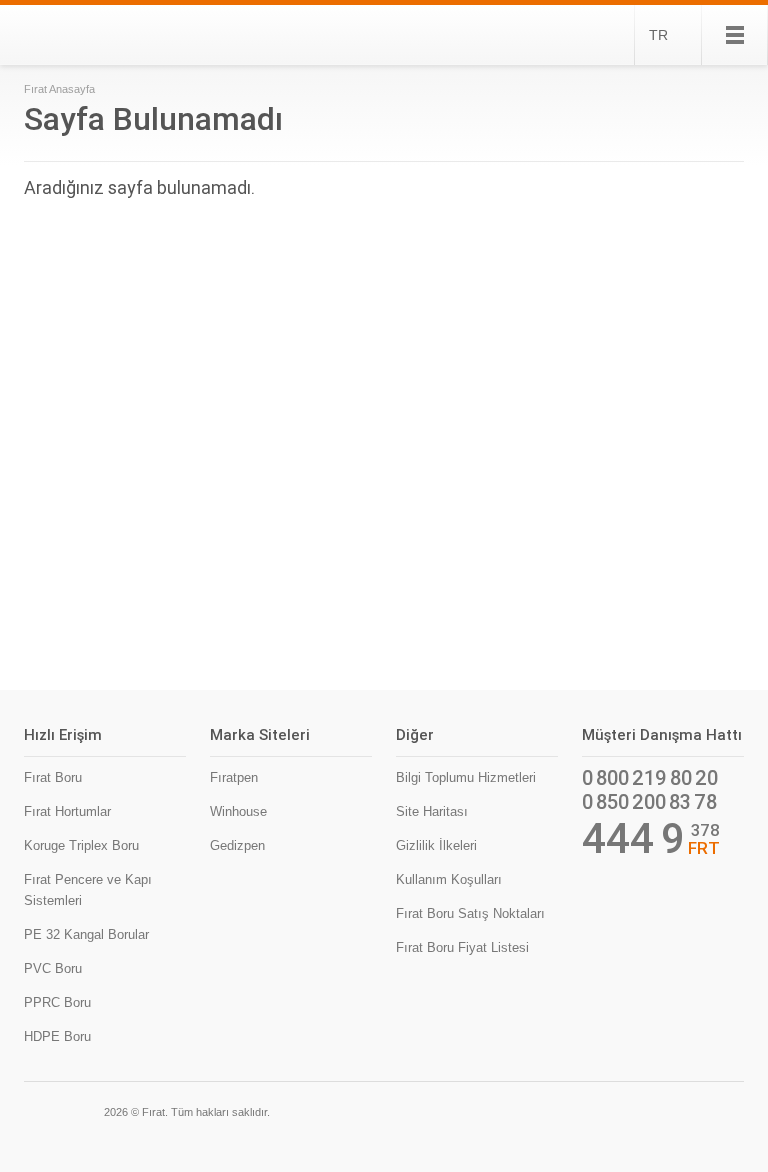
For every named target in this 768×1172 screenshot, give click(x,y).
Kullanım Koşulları (449, 879)
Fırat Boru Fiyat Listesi (462, 947)
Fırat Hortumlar (67, 811)
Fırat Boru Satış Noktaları (470, 913)
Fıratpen (234, 777)
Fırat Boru (53, 777)
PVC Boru (53, 968)
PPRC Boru (57, 1002)
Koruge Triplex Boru (81, 845)
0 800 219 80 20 (650, 778)
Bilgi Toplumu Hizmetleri (466, 777)
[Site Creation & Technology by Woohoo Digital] (716, 1110)
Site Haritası (432, 811)
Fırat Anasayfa (59, 89)
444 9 (633, 839)
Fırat (92, 35)
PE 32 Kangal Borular (86, 934)
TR (658, 35)
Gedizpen (237, 845)
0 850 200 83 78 (649, 802)
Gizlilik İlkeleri (436, 845)
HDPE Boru (57, 1036)
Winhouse (238, 811)
